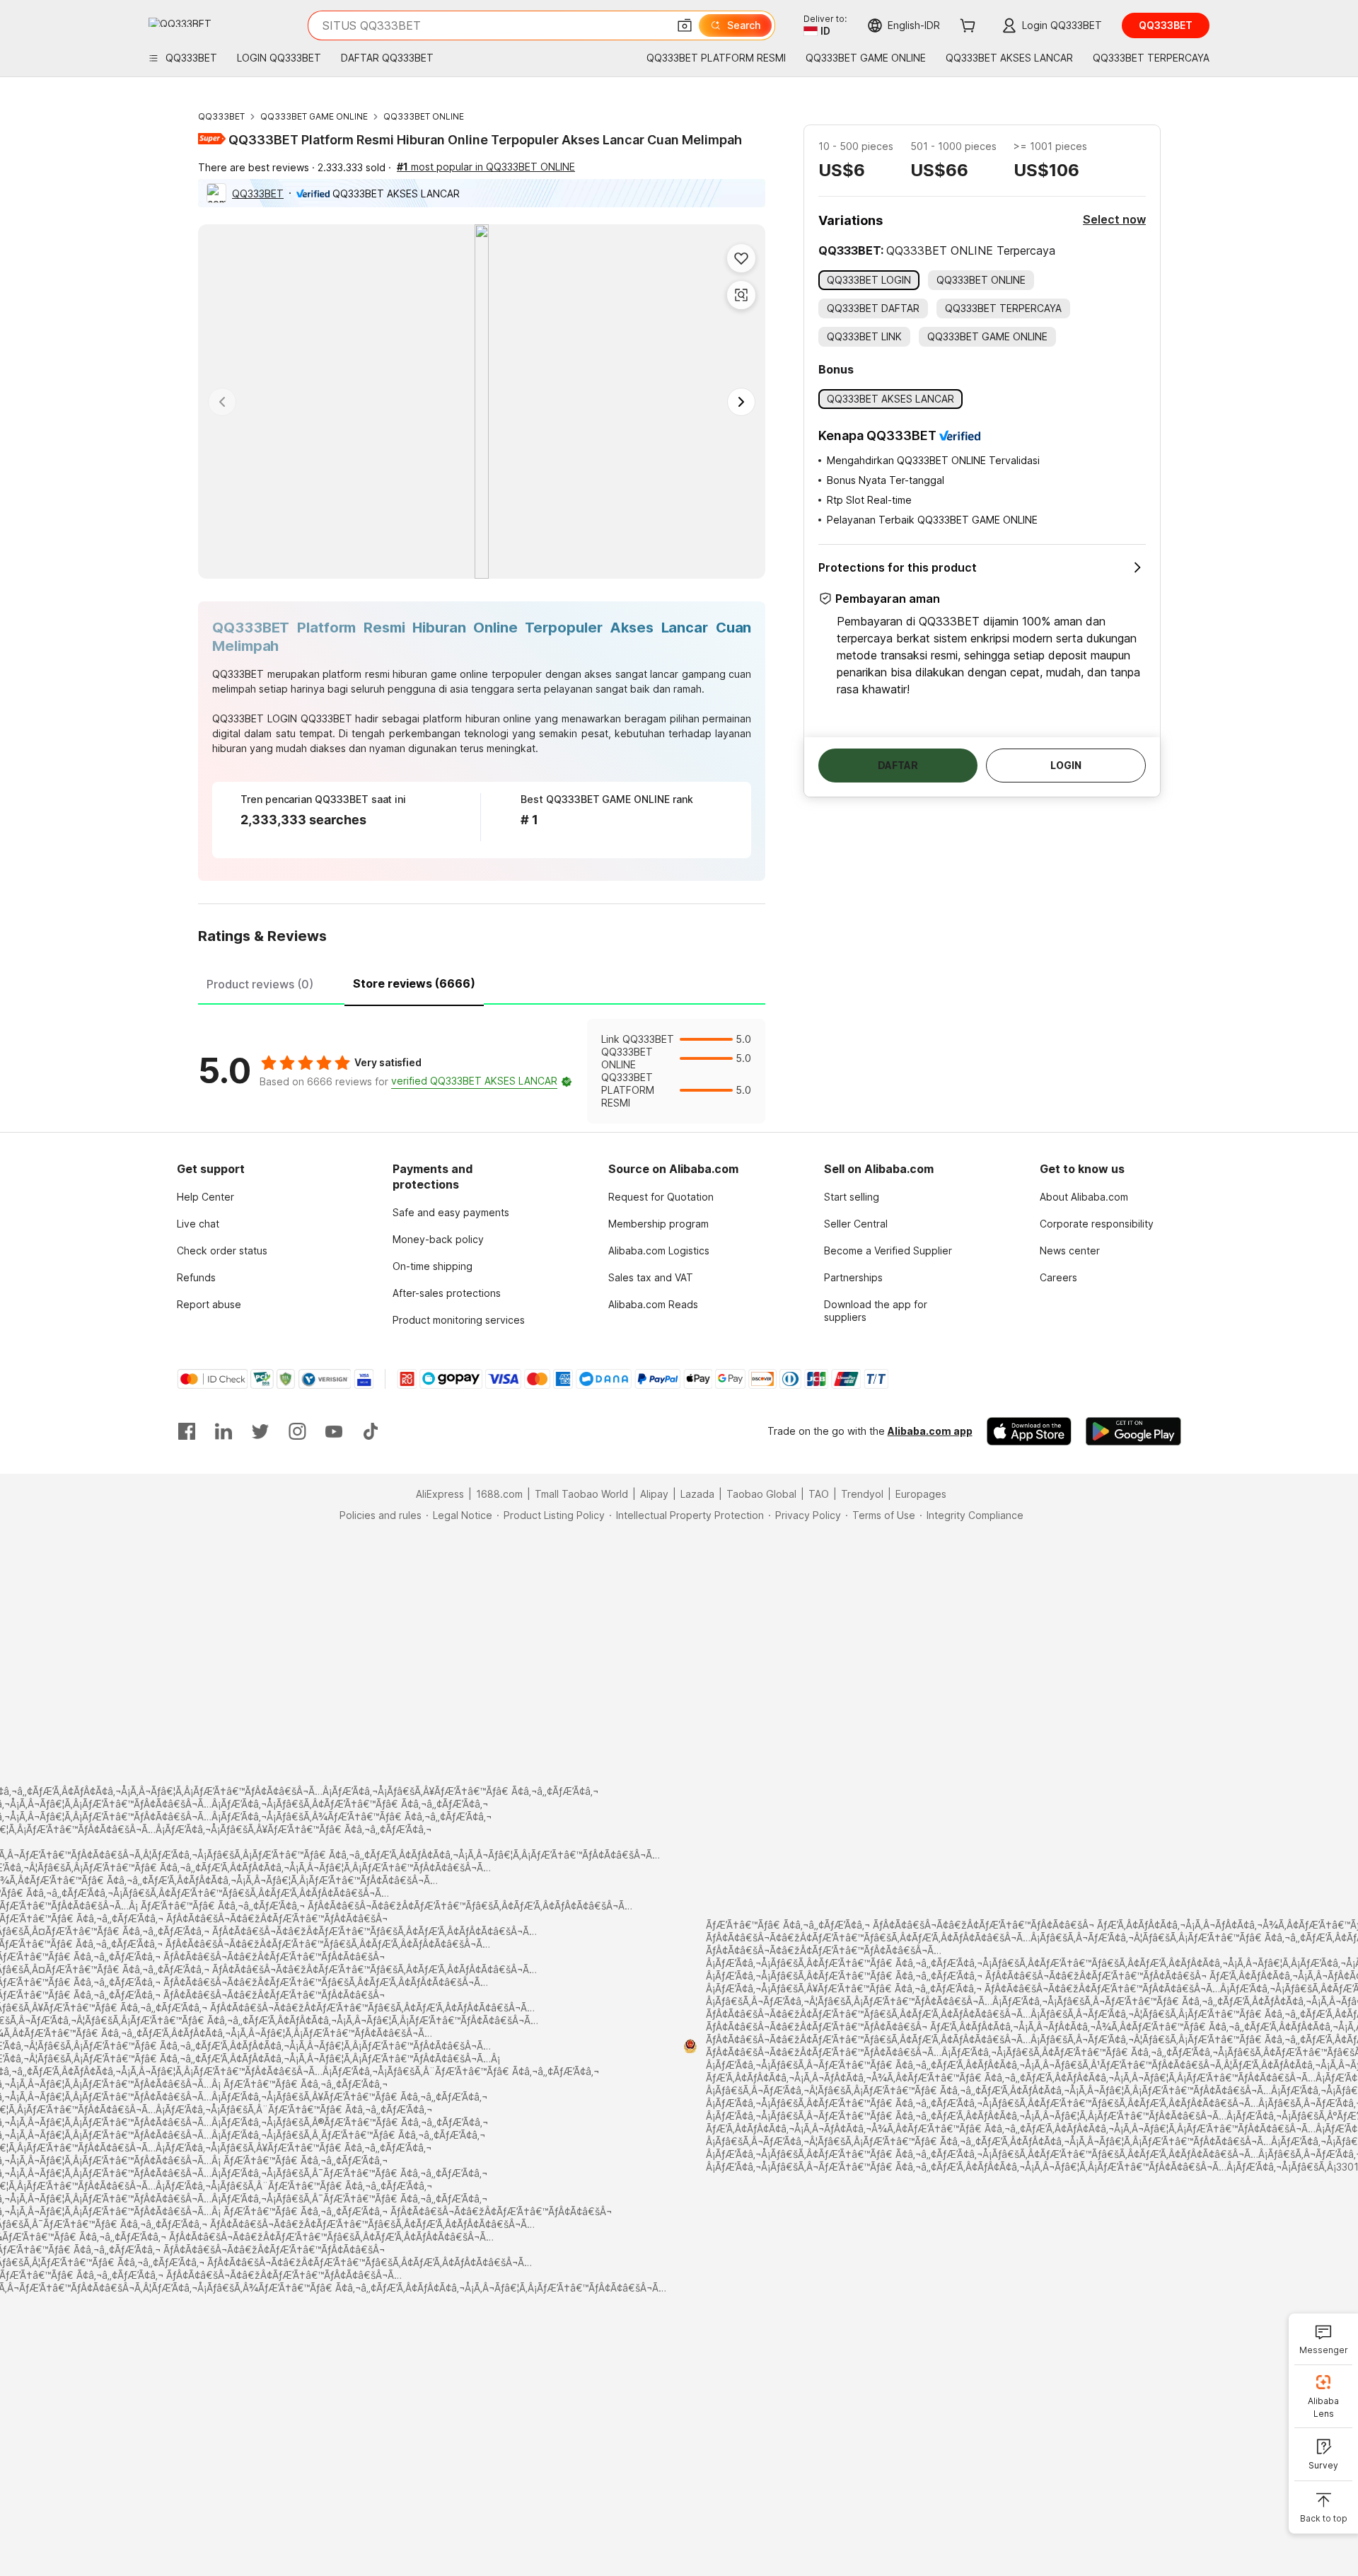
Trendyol (862, 1494)
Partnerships (853, 1277)
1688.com (499, 1494)
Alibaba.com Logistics (659, 1251)
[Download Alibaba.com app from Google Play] (1133, 1431)
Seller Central (856, 1224)
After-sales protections (447, 1293)
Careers (1058, 1277)
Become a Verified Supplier (888, 1251)
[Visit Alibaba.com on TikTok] (371, 1431)
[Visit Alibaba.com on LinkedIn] (224, 1431)
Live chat (198, 1224)
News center (1070, 1251)
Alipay (654, 1494)
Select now (1114, 219)
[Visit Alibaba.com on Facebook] (187, 1431)
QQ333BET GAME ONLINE (314, 116)
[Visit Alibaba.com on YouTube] (334, 1431)
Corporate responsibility (1097, 1224)
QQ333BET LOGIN (255, 718)
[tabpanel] (482, 1071)
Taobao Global (761, 1494)
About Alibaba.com (1084, 1197)
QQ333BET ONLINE (424, 116)
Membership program (658, 1224)
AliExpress (440, 1494)
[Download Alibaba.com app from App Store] (1029, 1431)
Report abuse (209, 1304)
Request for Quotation (661, 1197)
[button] (685, 25)
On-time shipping (433, 1266)
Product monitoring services (459, 1320)
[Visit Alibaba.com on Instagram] (297, 1431)
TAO (819, 1494)
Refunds (196, 1277)
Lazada (697, 1494)
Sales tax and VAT (651, 1277)
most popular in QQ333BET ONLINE (486, 167)
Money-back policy (438, 1239)
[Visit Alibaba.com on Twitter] (260, 1431)
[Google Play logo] (180, 22)
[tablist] (482, 982)
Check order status (222, 1251)
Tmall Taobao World (581, 1494)
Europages (921, 1494)
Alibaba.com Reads (653, 1304)
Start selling (852, 1197)
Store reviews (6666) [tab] (414, 983)
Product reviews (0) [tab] (260, 984)
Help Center (205, 1197)
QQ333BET (221, 116)
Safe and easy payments (451, 1212)
